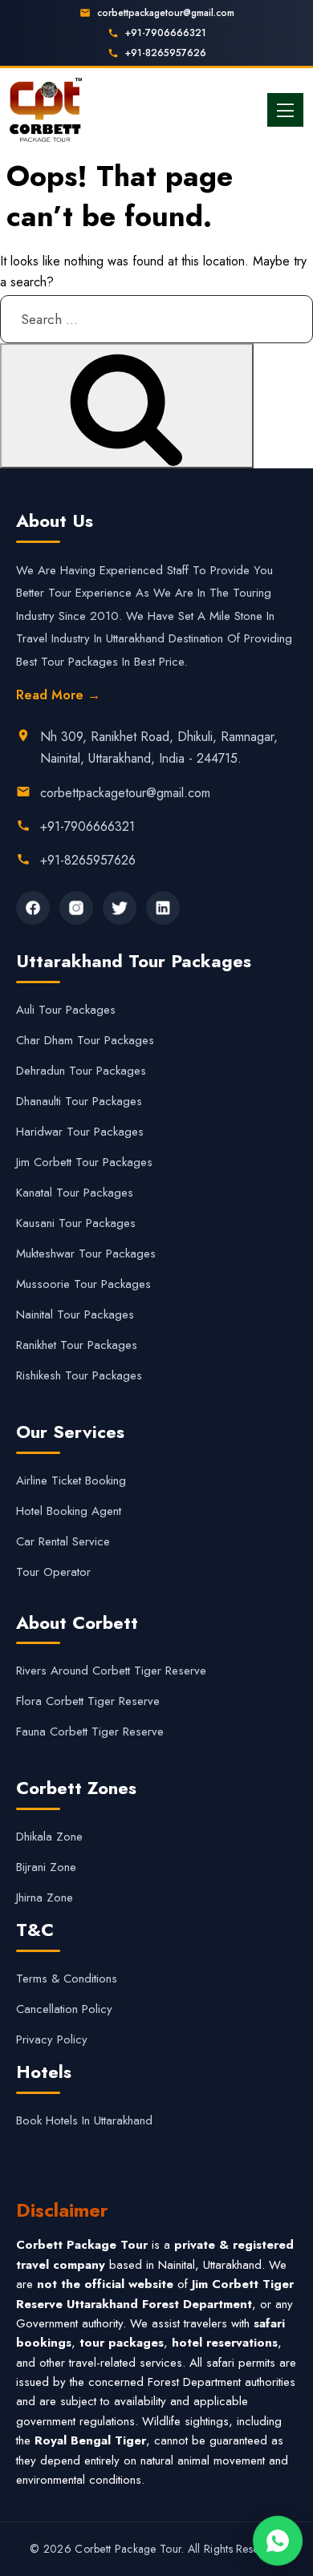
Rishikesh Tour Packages (79, 1375)
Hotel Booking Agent (69, 1511)
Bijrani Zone (46, 1867)
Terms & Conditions (67, 1979)
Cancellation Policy (64, 2009)
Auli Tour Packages (66, 1010)
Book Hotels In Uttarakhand (84, 2120)
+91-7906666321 (166, 33)
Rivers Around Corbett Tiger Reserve (111, 1671)
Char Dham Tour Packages (85, 1040)
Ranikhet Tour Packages (77, 1345)
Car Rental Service (63, 1541)
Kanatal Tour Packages (75, 1193)
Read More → (58, 695)
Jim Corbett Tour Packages (84, 1162)
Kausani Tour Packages (76, 1223)
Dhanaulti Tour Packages (79, 1101)
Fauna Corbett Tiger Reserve (90, 1732)
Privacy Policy (52, 2039)
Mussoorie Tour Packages (83, 1284)
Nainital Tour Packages (75, 1314)
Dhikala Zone (49, 1837)
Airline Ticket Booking (71, 1480)
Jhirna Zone (45, 1898)
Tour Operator (53, 1572)
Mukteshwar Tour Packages (86, 1254)
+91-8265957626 (166, 53)
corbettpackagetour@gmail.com (166, 13)
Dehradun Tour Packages (81, 1071)
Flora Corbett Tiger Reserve (88, 1701)
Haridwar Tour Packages (80, 1132)
